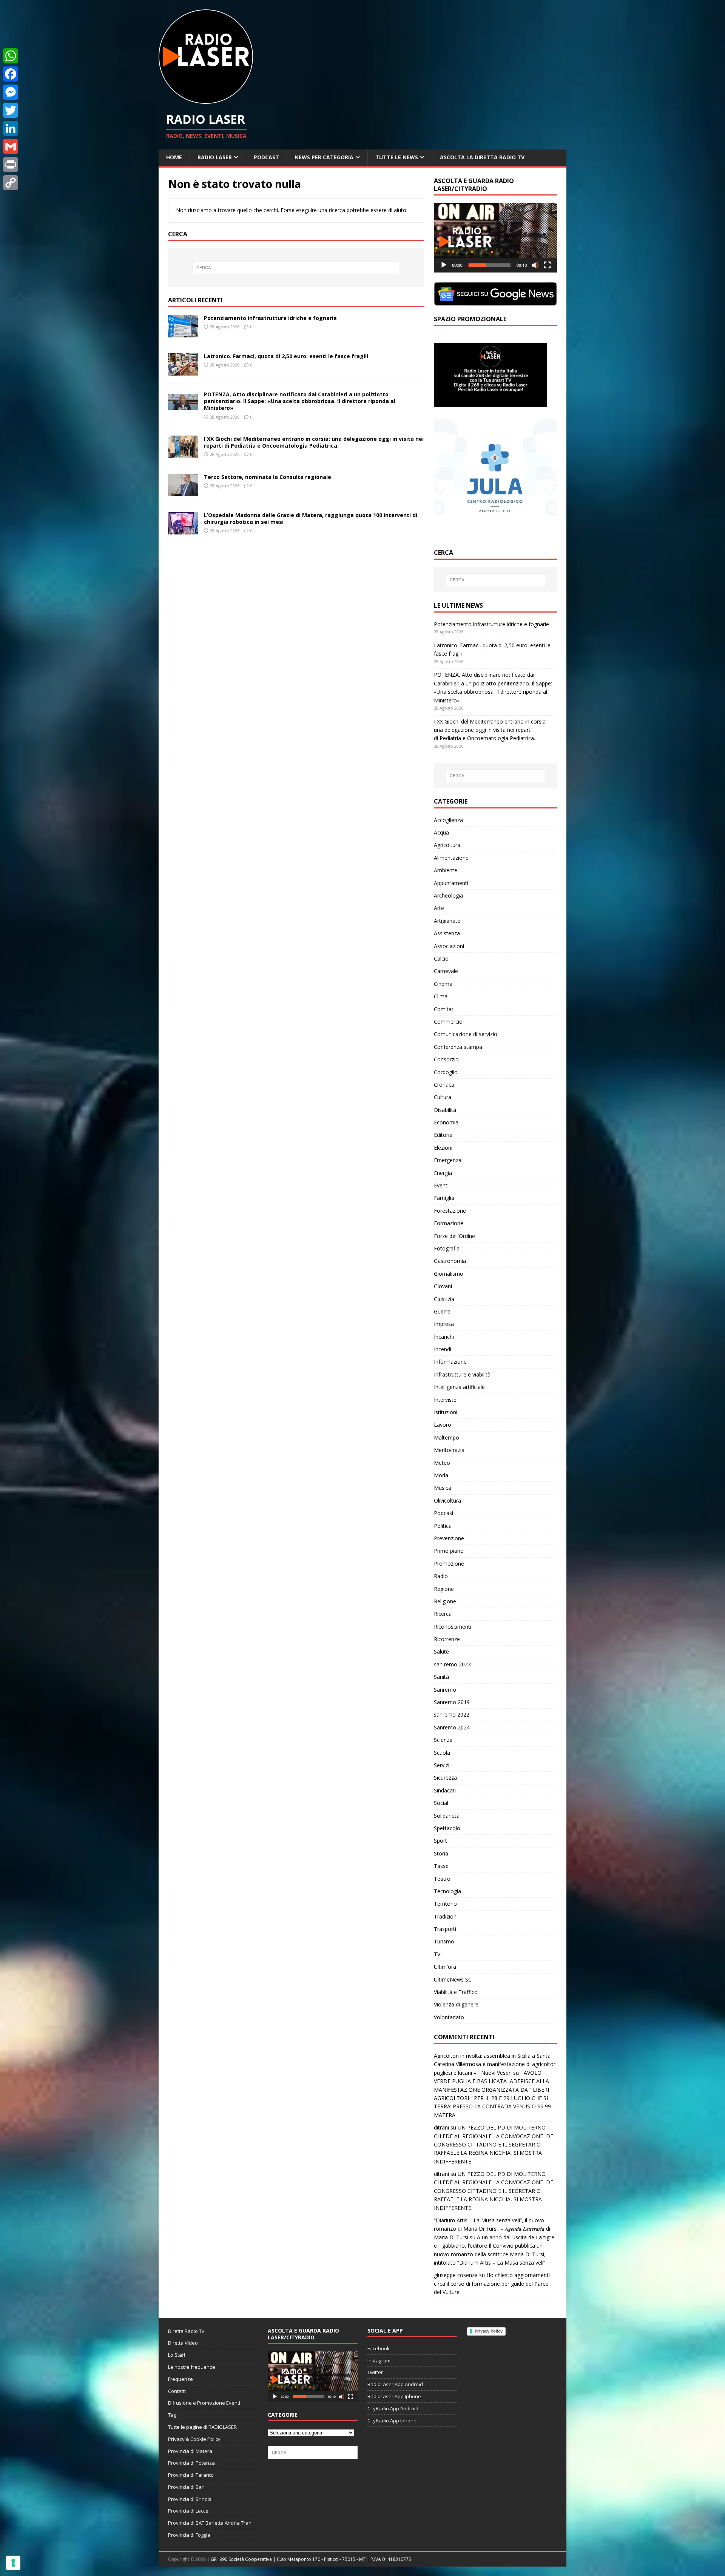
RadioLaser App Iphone (394, 2396)
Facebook (379, 2348)
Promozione (449, 1564)
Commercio (448, 1022)
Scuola (442, 1753)
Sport (440, 1841)
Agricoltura (447, 845)
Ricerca (443, 1614)
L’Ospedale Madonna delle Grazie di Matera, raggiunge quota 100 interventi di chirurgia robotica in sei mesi (311, 518)
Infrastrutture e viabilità (462, 1374)
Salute (441, 1651)
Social (441, 1803)
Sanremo (445, 1690)
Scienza (443, 1740)
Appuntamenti (451, 883)
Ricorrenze (447, 1639)
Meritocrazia (449, 1450)
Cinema (443, 984)
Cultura (443, 1097)
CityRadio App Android (393, 2408)
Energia (443, 1173)
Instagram (379, 2360)
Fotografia (447, 1248)
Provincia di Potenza (191, 2463)
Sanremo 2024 (452, 1727)
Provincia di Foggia (189, 2535)
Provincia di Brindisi (190, 2499)
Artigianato (447, 921)
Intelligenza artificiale (459, 1387)
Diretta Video (183, 2343)
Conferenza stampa (458, 1047)
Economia (446, 1122)
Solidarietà (447, 1816)
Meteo (442, 1463)
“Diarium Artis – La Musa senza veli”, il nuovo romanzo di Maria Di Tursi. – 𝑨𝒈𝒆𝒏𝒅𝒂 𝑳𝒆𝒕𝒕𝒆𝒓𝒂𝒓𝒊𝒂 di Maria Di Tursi (492, 2229)
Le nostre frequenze (192, 2367)
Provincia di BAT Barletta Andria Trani (210, 2523)
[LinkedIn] (11, 128)
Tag (172, 2415)
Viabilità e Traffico (456, 1992)
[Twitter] (11, 110)
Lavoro (443, 1425)
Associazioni (449, 946)
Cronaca (444, 1085)
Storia (441, 1853)
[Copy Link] (11, 183)
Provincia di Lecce (188, 2511)
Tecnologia (447, 1891)
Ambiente (446, 870)
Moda (441, 1475)
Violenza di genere (456, 2004)
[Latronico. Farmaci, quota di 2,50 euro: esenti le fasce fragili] (183, 371)
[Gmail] (11, 146)
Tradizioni (446, 1916)
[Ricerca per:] (296, 268)
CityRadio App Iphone (392, 2420)
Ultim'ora (445, 1967)
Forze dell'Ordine (454, 1236)
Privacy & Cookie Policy (194, 2439)
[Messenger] (11, 92)
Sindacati (445, 1790)
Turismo (444, 1941)
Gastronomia (450, 1261)
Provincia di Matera (190, 2451)
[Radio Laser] (206, 99)
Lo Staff (177, 2355)
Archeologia (448, 895)
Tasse (441, 1866)
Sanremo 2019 (452, 1702)
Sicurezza (445, 1778)
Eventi (441, 1185)
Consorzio (446, 1059)
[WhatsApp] (11, 56)
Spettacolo (447, 1828)
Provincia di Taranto (191, 2475)
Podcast (266, 157)
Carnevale (446, 971)
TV (437, 1954)
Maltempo (447, 1437)
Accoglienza (448, 820)
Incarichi (444, 1337)
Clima (441, 996)
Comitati (444, 1009)
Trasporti (445, 1929)
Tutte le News (397, 157)
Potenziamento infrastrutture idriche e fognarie (270, 318)
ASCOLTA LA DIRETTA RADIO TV (482, 157)
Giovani (443, 1286)
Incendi (443, 1349)
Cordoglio (446, 1072)
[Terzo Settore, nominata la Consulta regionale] (183, 492)
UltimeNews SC (453, 1979)
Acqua (441, 832)
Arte (439, 908)
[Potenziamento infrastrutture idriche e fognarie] (183, 333)
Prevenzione (449, 1538)
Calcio (441, 958)
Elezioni (443, 1148)
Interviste (445, 1400)
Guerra (442, 1311)
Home (174, 157)
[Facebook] (11, 74)
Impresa (444, 1324)
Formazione (449, 1223)
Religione (445, 1601)
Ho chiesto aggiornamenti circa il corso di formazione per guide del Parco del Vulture (492, 2283)
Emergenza (448, 1160)
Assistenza (447, 933)
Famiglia (444, 1198)
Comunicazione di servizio (466, 1034)
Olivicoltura (447, 1500)
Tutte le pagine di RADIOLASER (202, 2427)
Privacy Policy (489, 2331)
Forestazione (450, 1211)
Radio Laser (215, 157)
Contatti (177, 2391)
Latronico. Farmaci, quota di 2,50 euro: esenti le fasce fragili (286, 356)
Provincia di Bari (186, 2487)
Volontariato (449, 2017)
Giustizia (444, 1299)
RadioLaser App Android (395, 2384)
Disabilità (445, 1110)
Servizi (442, 1765)
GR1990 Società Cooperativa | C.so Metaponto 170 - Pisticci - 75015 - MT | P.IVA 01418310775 (311, 2559)
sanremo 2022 (452, 1715)
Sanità (441, 1677)
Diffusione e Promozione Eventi (204, 2403)
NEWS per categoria (324, 157)
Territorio (445, 1904)
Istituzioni (446, 1412)
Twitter (375, 2372)
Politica (443, 1526)
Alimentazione (451, 858)
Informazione (450, 1362)
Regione (444, 1589)
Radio (441, 1576)
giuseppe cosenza (456, 2275)
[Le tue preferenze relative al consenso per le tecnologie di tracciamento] (13, 2563)
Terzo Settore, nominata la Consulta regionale (268, 477)
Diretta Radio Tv (186, 2331)
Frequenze (180, 2379)
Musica (443, 1488)
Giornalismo (449, 1274)
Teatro (442, 1879)
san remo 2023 (452, 1664)
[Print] (11, 165)
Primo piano (449, 1551)
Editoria (443, 1135)
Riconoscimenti (453, 1627)
